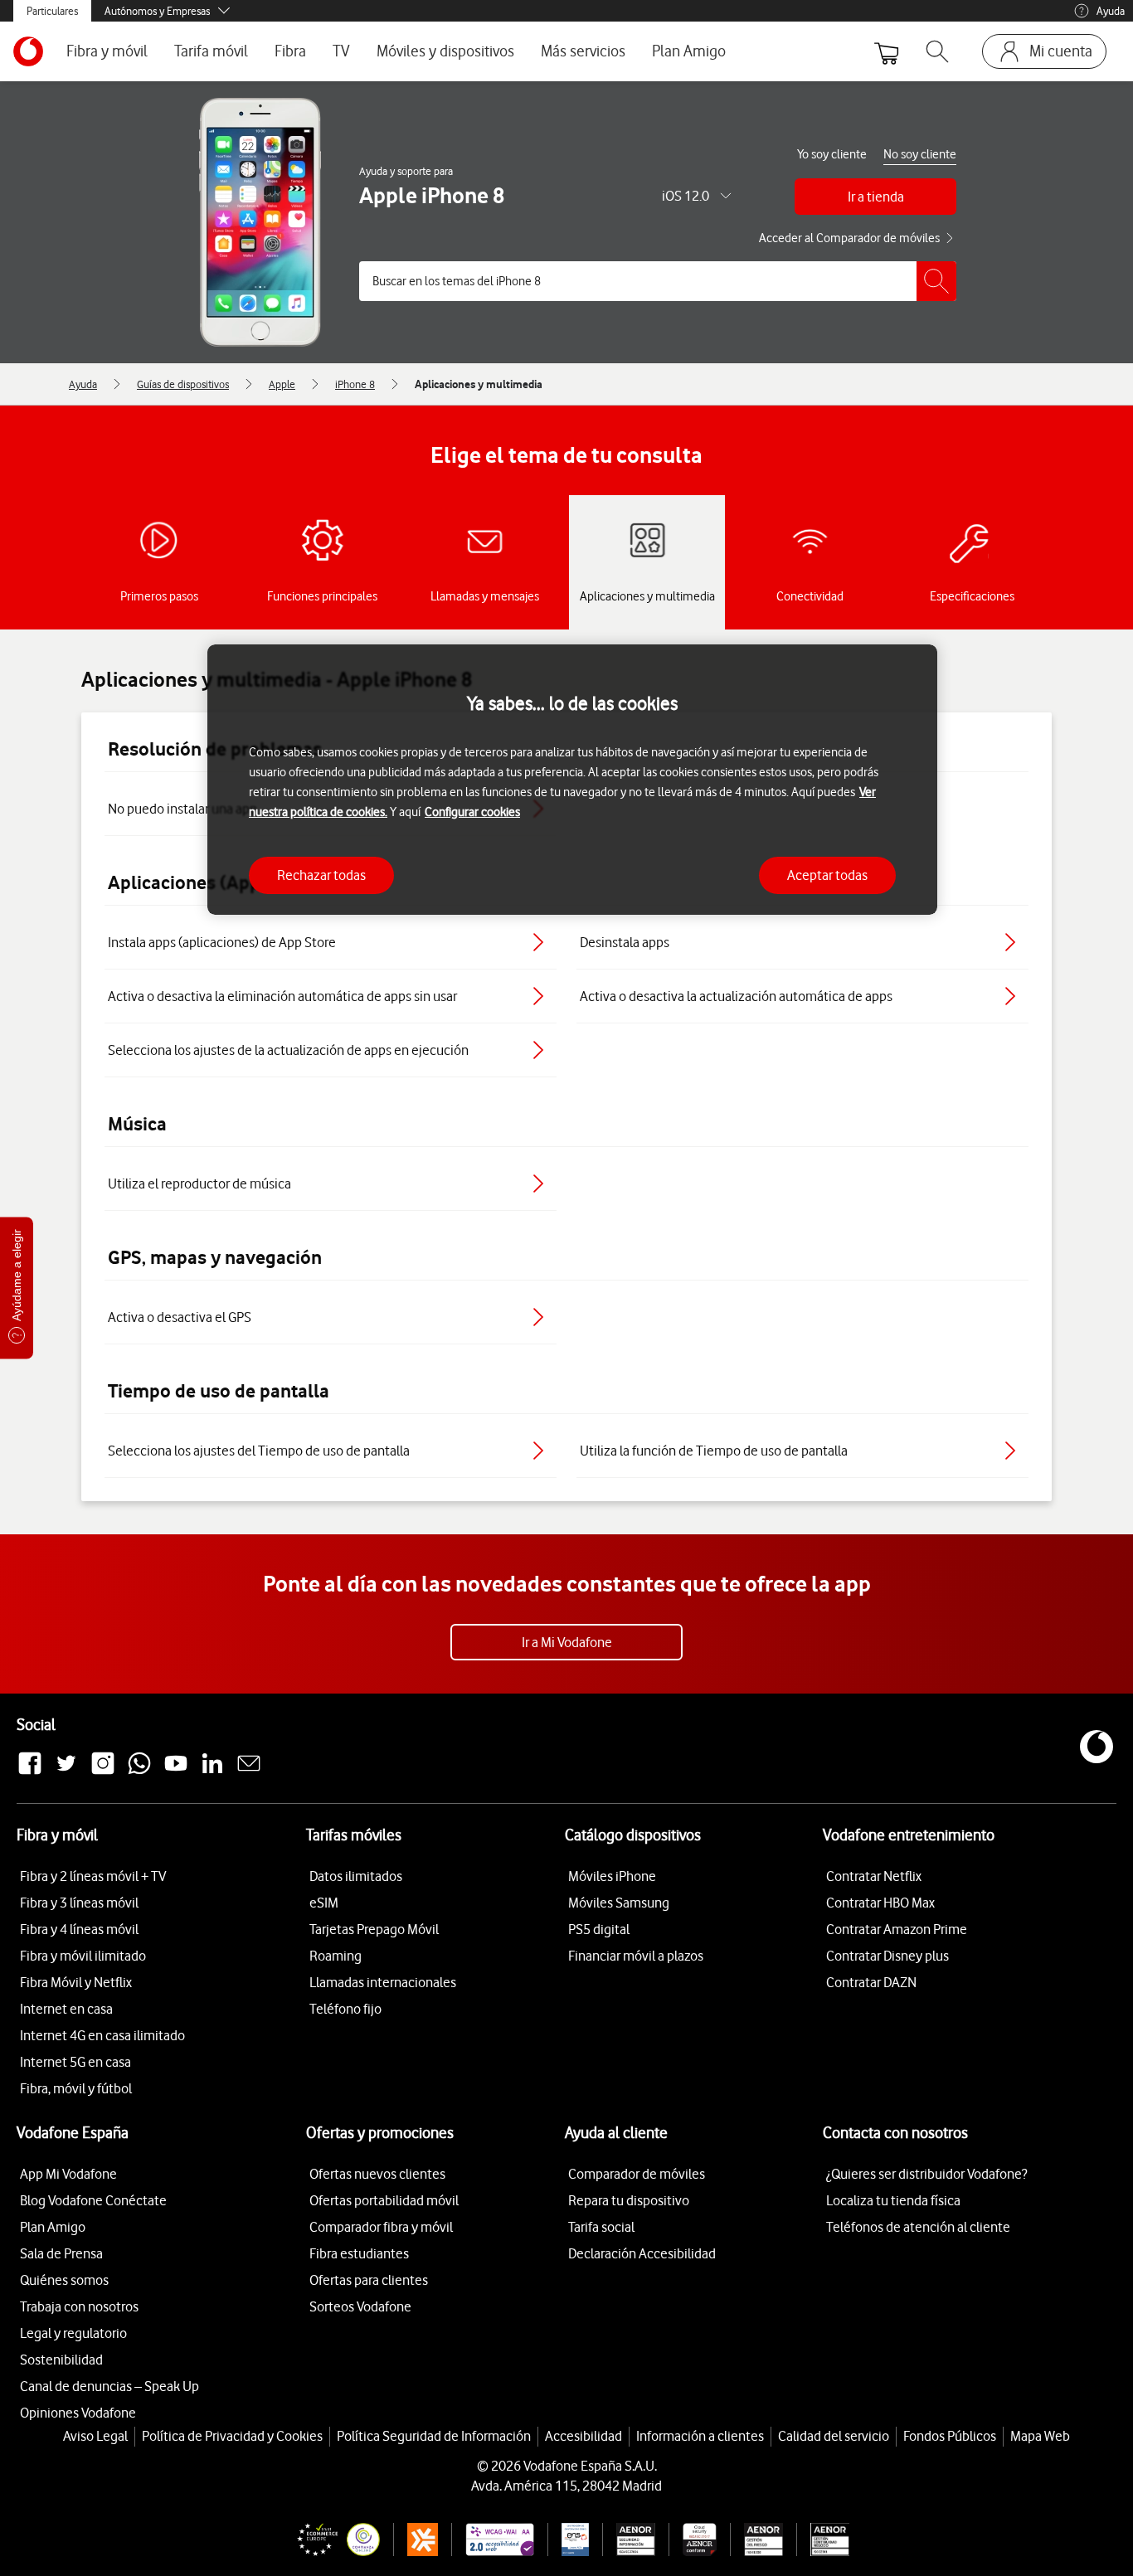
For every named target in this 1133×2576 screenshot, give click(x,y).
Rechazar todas (321, 875)
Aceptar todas (827, 875)
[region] (572, 780)
